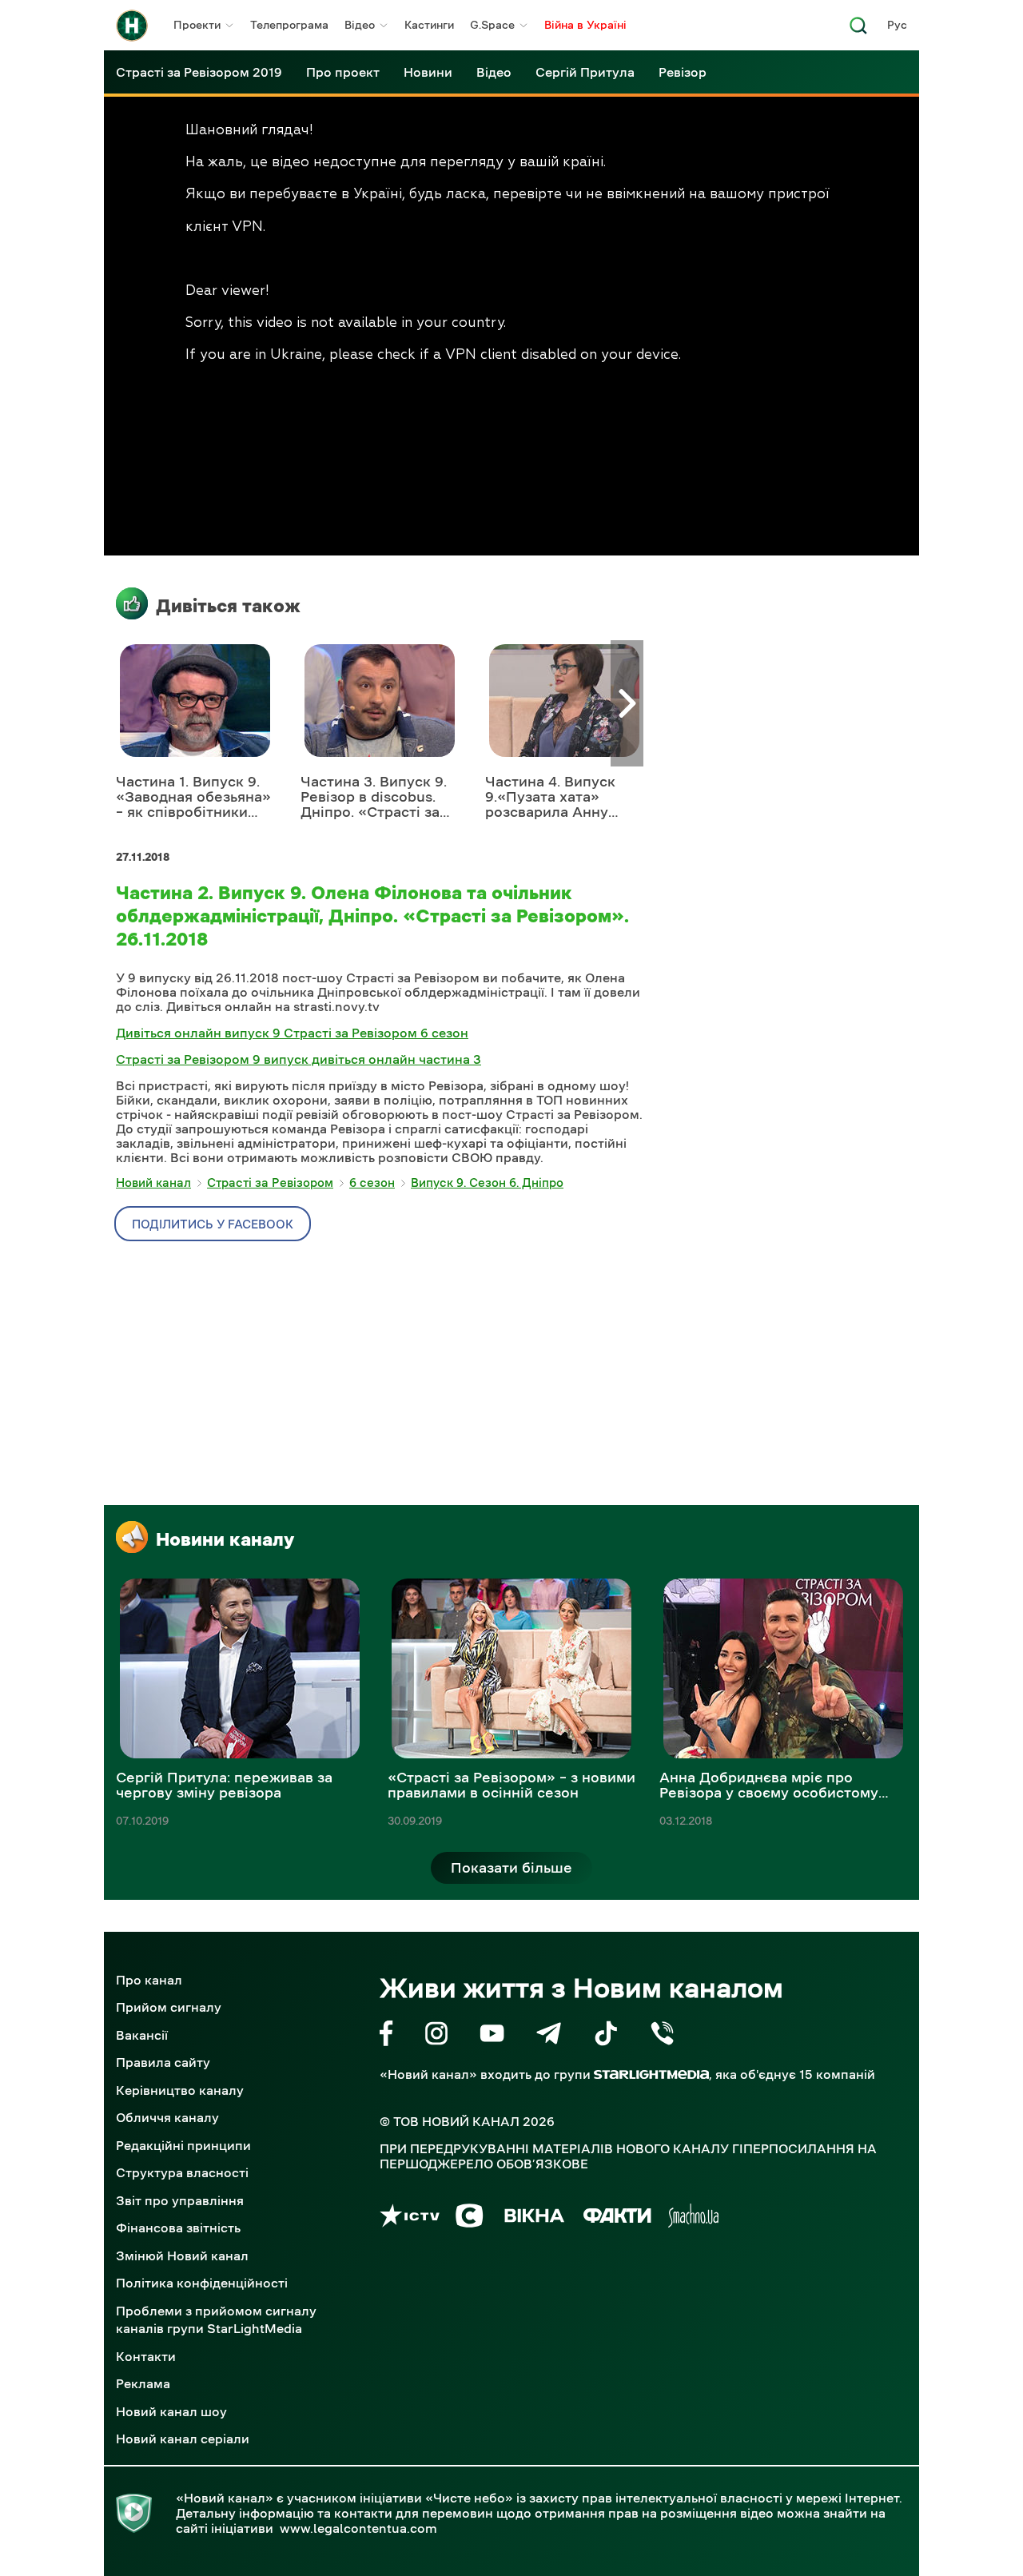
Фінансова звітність (178, 2228)
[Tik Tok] (606, 2036)
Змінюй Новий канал (182, 2255)
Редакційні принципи (183, 2145)
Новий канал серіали (183, 2439)
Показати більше (511, 1868)
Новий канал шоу (171, 2411)
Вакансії (142, 2035)
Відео (360, 25)
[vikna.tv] (533, 2218)
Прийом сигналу (169, 2007)
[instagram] (436, 2036)
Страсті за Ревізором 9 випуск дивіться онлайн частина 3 (299, 1059)
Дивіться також (228, 606)
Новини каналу (225, 1539)
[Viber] (662, 2036)
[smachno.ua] (693, 2218)
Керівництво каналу (180, 2090)
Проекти (197, 25)
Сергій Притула (585, 72)
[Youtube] (492, 2036)
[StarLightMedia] (651, 2074)
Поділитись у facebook (213, 1224)
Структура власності (182, 2172)
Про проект (343, 72)
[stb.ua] (470, 2218)
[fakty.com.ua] (617, 2218)
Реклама (143, 2383)
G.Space (492, 25)
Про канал (149, 1980)
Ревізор (683, 72)
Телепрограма (289, 25)
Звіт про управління (180, 2200)
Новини (428, 72)
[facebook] (386, 2036)
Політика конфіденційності (202, 2283)
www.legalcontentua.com (358, 2528)
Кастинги (429, 25)
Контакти (146, 2356)
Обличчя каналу (167, 2117)
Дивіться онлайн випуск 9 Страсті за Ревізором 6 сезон (292, 1033)
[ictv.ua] (410, 2218)
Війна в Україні (585, 25)
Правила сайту (163, 2062)
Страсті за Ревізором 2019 (199, 72)
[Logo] (132, 26)
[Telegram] (549, 2036)
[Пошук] (858, 30)
